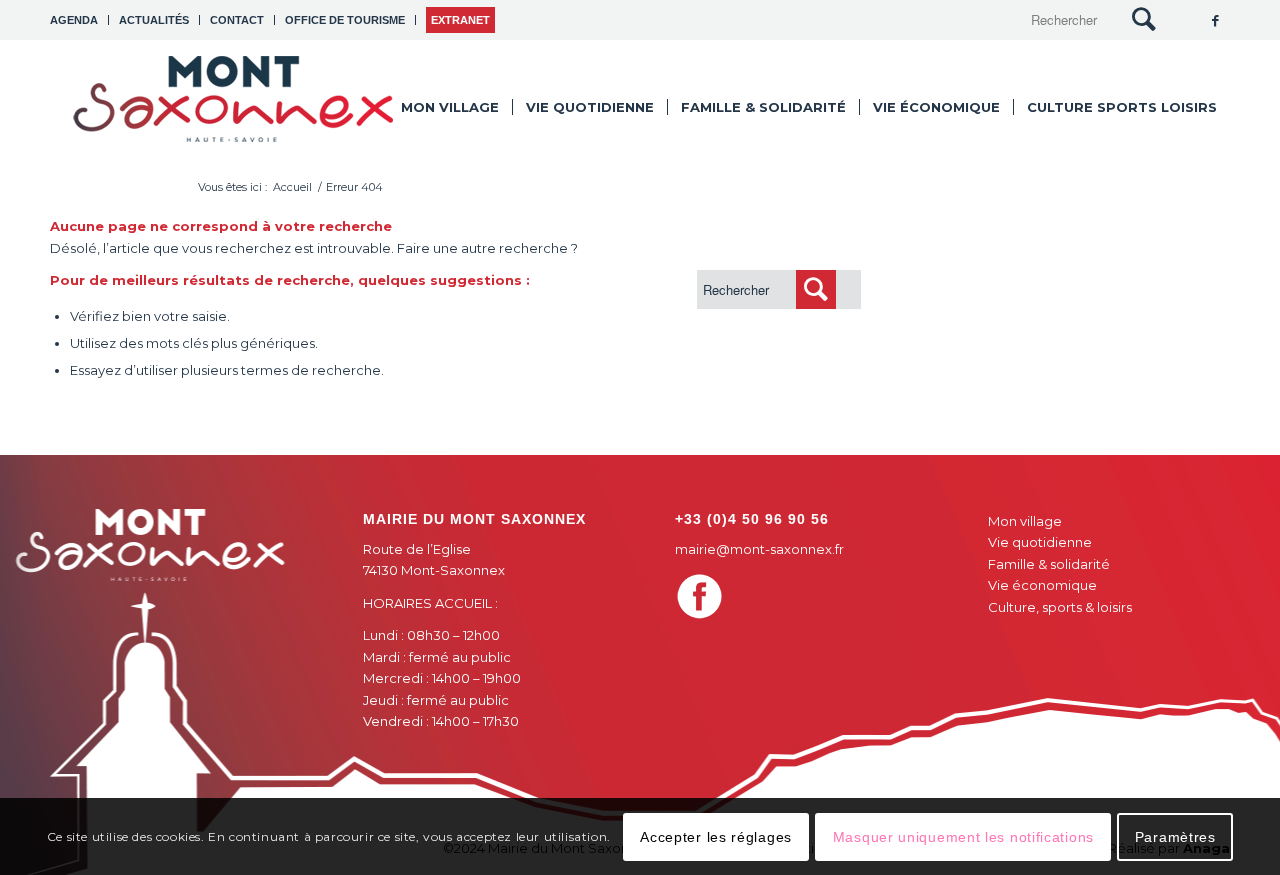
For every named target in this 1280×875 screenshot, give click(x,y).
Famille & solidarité (1049, 564)
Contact (237, 20)
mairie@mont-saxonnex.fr (759, 549)
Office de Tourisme (345, 20)
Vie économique (1042, 585)
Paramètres (1175, 836)
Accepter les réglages (716, 836)
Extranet (460, 20)
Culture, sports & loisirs (1060, 607)
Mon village (1025, 521)
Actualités (154, 20)
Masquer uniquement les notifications (963, 836)
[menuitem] (79, 20)
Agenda (74, 20)
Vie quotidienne (1040, 542)
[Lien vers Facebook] (1215, 20)
